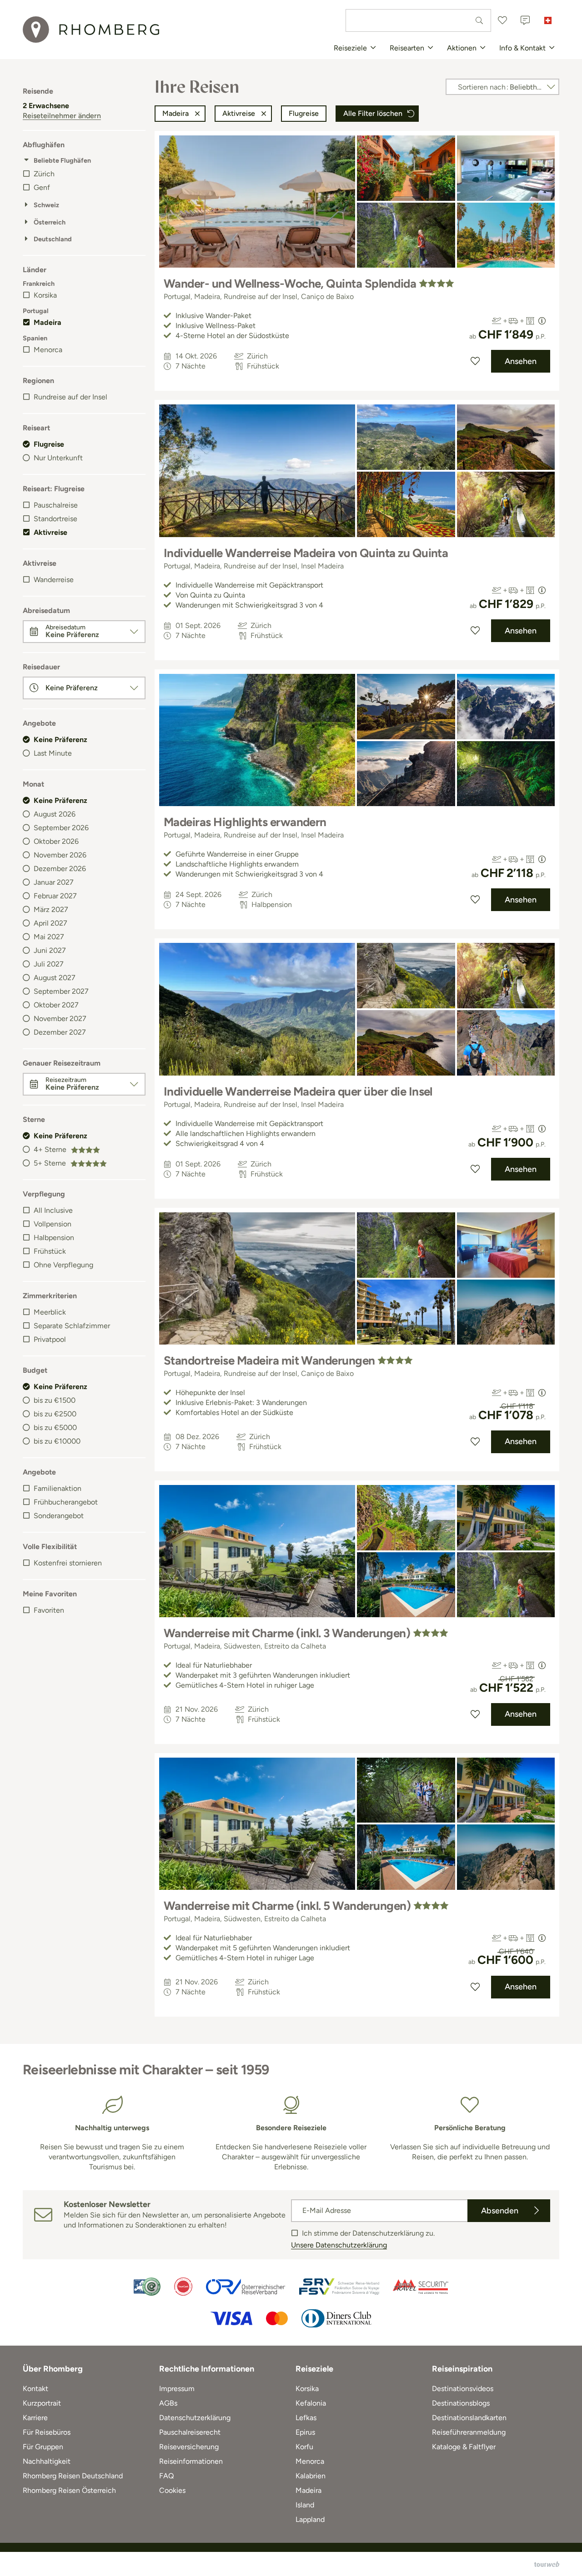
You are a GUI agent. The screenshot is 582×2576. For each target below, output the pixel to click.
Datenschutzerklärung (195, 2418)
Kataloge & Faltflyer (464, 2447)
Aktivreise (50, 532)
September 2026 (61, 828)
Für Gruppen (43, 2447)
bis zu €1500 (55, 1400)
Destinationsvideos (463, 2389)
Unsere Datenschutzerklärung (339, 2245)
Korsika (45, 295)
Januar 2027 (54, 882)
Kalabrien (311, 2476)
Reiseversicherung (189, 2447)
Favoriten (49, 1610)
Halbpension (54, 1238)
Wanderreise (54, 580)
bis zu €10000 (57, 1441)
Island (305, 2505)
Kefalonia (311, 2403)
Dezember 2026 (60, 869)
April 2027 (50, 923)
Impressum (177, 2389)
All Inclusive (53, 1210)
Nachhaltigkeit (47, 2461)
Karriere (35, 2418)
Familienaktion (58, 1488)
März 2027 (51, 909)
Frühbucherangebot (66, 1502)
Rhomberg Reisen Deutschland (73, 2476)
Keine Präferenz (60, 740)
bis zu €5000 (55, 1428)
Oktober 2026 (56, 841)
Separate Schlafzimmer (72, 1326)
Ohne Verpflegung (63, 1265)
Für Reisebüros (47, 2432)
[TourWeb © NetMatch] (547, 2564)
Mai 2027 (49, 937)
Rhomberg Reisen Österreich (69, 2490)
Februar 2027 (55, 896)
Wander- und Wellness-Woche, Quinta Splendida (290, 284)
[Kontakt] (525, 20)
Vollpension (53, 1224)
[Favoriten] (502, 20)
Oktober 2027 (56, 1005)
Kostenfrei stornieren (68, 1563)
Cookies (172, 2490)
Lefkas (306, 2418)
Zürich (44, 174)
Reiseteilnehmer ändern (62, 116)
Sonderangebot (59, 1516)
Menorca (48, 350)
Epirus (305, 2432)
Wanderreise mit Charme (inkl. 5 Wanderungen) (287, 1906)
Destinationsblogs (461, 2403)
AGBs (168, 2403)
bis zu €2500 (55, 1414)
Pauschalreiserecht (190, 2432)
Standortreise (55, 519)
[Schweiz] (548, 20)
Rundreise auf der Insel (70, 397)
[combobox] (418, 20)
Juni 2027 (50, 950)
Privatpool (50, 1339)
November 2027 (60, 1019)
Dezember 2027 (60, 1032)
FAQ (166, 2476)
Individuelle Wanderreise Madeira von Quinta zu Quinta (306, 553)
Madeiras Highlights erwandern (245, 822)
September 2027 (61, 991)
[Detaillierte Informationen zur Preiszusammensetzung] (542, 321)
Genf (42, 187)
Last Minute (53, 753)
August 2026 (55, 814)
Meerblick (50, 1312)
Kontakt (35, 2389)
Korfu (304, 2447)
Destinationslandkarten (469, 2418)
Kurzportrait (42, 2403)
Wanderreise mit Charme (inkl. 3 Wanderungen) (287, 1633)
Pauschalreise (56, 505)
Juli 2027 (49, 964)
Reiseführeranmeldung (469, 2432)
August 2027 (55, 978)
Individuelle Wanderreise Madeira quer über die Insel (298, 1091)
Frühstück (50, 1251)
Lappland (310, 2519)
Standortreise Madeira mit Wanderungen (269, 1360)
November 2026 (60, 855)
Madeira (48, 322)
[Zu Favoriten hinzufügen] (475, 361)
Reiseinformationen (191, 2461)
